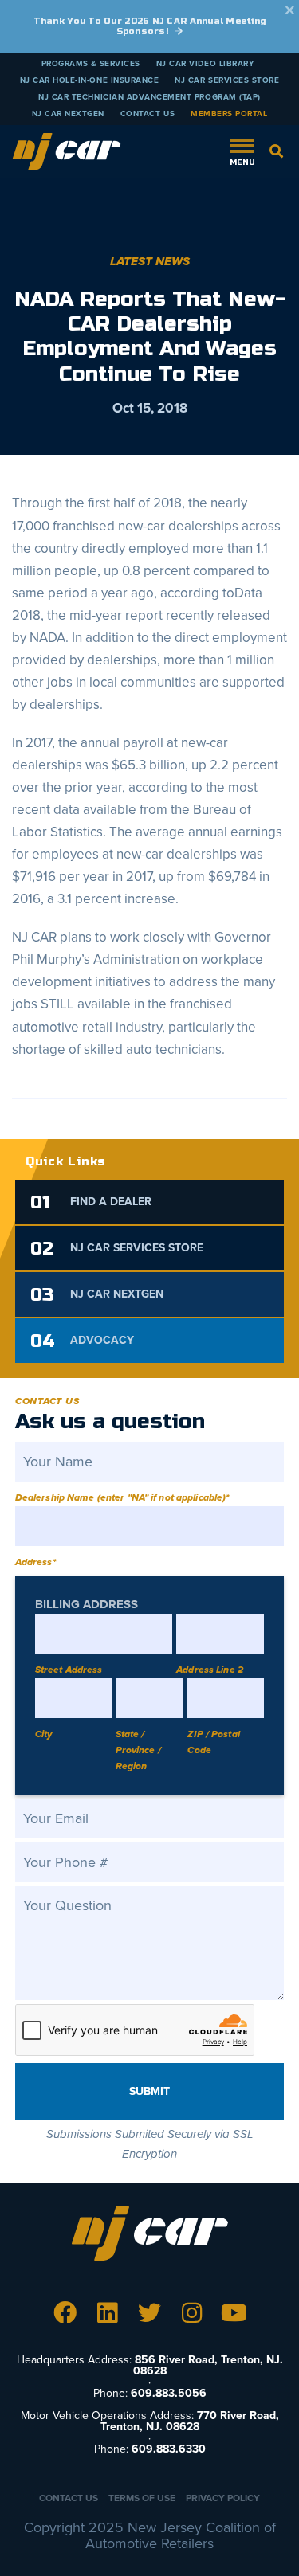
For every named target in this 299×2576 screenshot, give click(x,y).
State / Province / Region (138, 1750)
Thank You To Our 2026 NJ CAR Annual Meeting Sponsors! (150, 26)
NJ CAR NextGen (68, 114)
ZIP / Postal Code (213, 1742)
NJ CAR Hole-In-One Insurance (90, 80)
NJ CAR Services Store (227, 80)
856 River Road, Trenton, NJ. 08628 (208, 2365)
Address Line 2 (210, 1670)
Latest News (150, 261)
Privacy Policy (223, 2498)
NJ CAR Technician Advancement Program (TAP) (149, 97)
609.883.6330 (169, 2449)
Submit (149, 2091)
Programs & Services (91, 64)
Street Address (69, 1670)
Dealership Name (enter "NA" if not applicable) (122, 1497)
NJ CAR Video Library (205, 64)
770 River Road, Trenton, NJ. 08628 (190, 2421)
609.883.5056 (169, 2393)
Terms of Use (142, 2498)
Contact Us (148, 114)
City (43, 1734)
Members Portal (229, 114)
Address (35, 1562)
